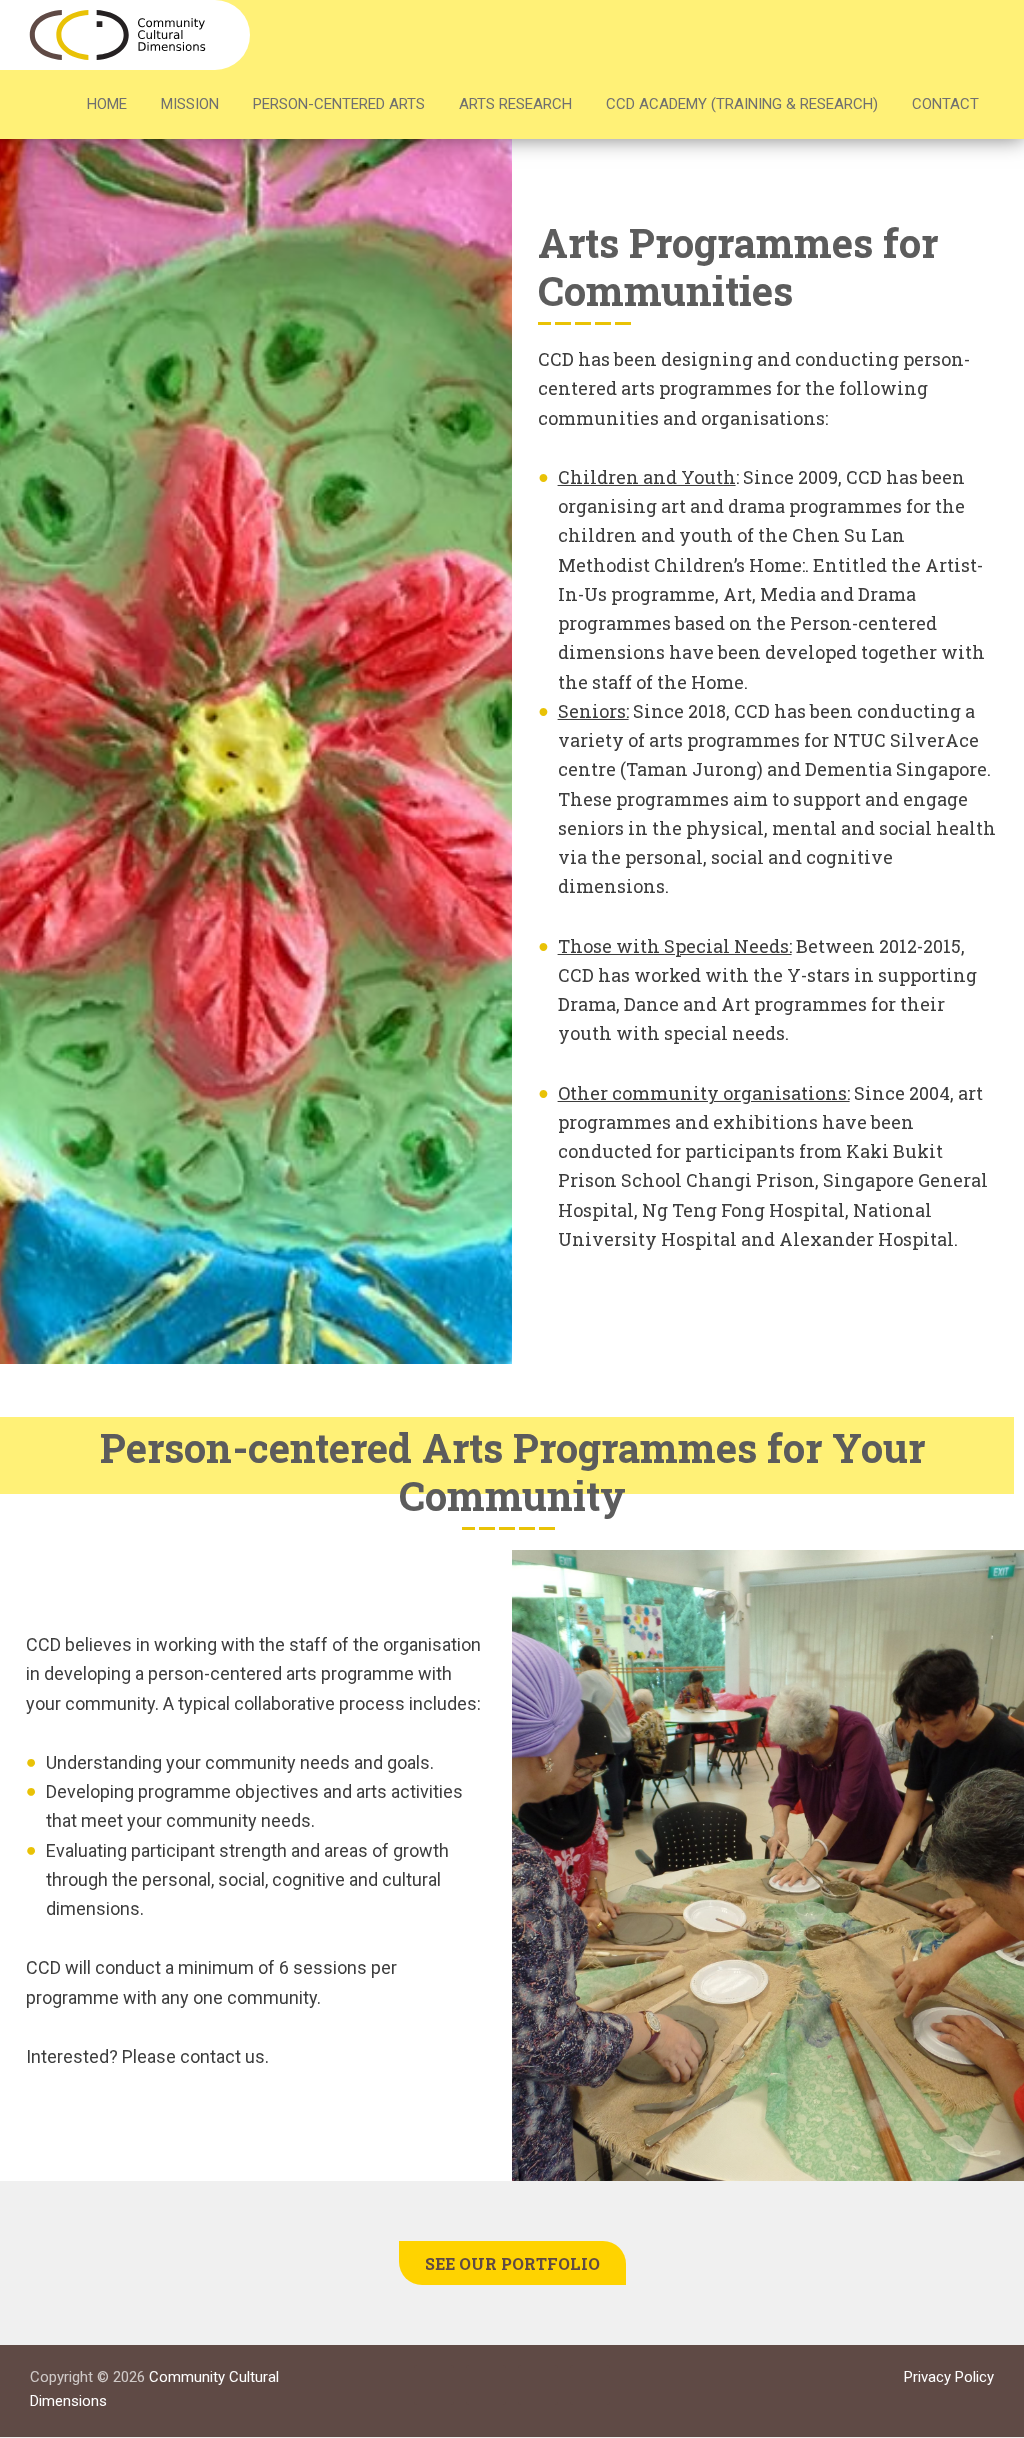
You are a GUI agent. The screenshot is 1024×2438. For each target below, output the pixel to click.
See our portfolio (512, 2263)
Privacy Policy (949, 2377)
